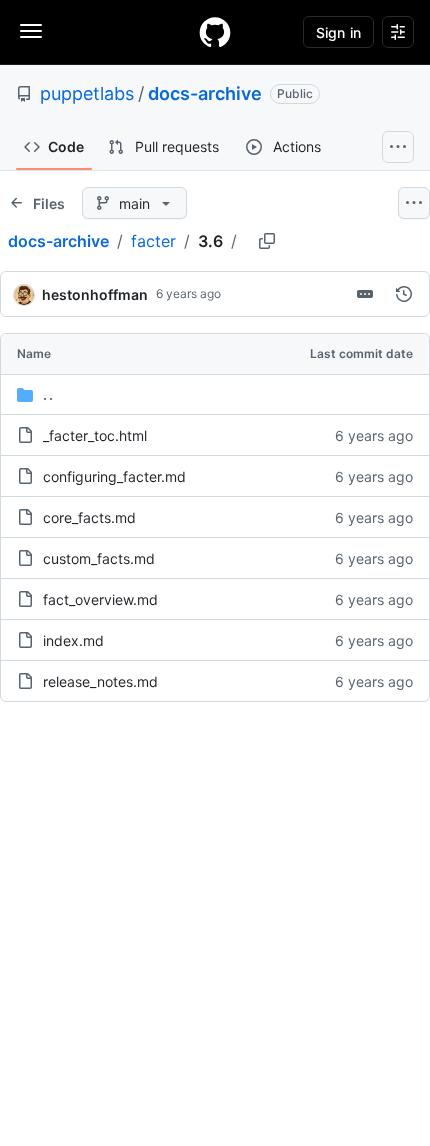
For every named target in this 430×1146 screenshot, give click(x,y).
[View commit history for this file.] (404, 294)
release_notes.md (100, 681)
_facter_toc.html (95, 435)
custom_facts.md (99, 558)
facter (153, 241)
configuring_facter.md (114, 476)
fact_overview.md (100, 599)
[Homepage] (215, 32)
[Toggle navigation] (31, 31)
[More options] (414, 203)
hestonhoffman (95, 294)
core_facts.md (89, 517)
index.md (73, 640)
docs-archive (205, 93)
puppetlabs (87, 93)
